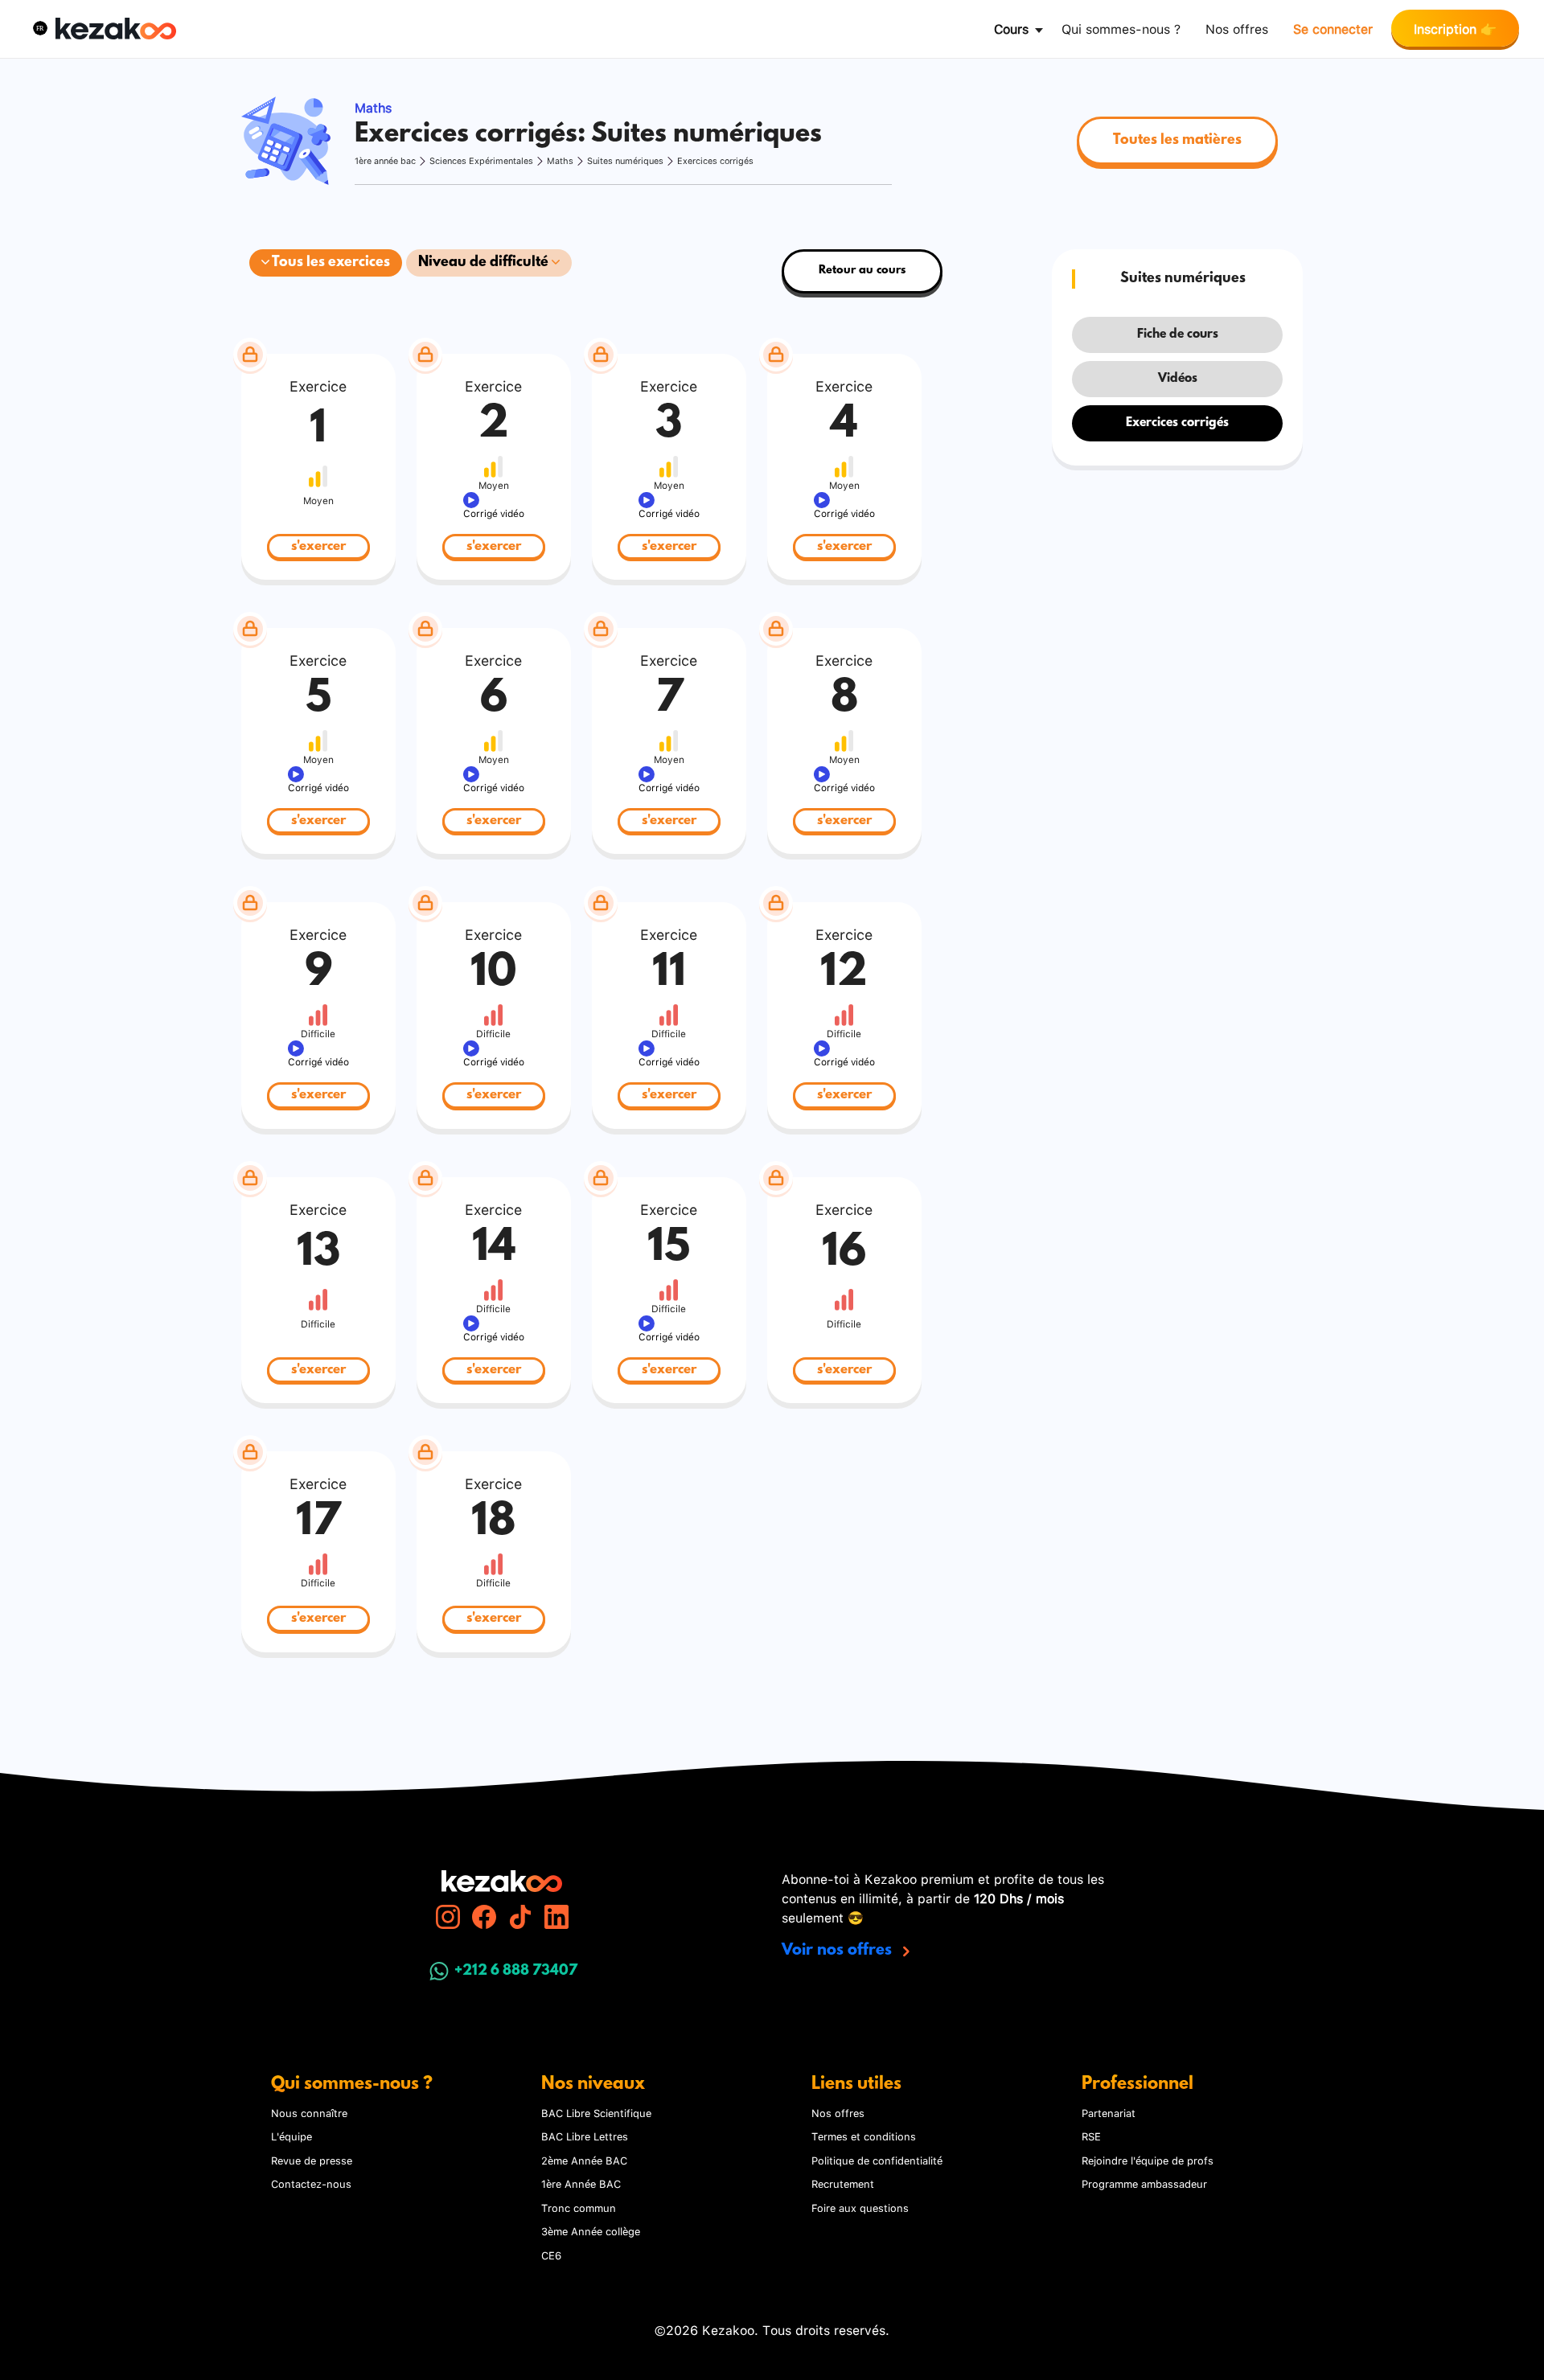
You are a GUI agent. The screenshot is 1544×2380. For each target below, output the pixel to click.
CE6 (551, 2255)
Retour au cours (862, 271)
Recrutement (843, 2183)
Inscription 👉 (1455, 28)
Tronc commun (579, 2207)
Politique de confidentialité (877, 2160)
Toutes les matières (1177, 141)
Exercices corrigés (715, 160)
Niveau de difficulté (485, 263)
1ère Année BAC (581, 2183)
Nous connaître (309, 2112)
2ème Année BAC (584, 2160)
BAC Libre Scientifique (596, 2112)
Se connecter (1333, 28)
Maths (560, 160)
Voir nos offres (839, 1951)
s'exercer (318, 546)
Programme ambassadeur (1144, 2183)
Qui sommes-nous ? (1121, 28)
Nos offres (1237, 28)
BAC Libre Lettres (585, 2136)
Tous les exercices (330, 263)
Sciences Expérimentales (481, 160)
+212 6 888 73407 (516, 1972)
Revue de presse (312, 2160)
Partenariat (1109, 2112)
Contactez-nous (311, 2183)
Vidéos (1178, 379)
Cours (1011, 28)
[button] (40, 28)
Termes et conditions (864, 2136)
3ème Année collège (591, 2230)
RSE (1091, 2136)
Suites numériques (625, 160)
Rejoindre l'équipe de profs (1148, 2160)
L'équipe (292, 2136)
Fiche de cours (1178, 334)
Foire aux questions (860, 2207)
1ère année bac (385, 160)
